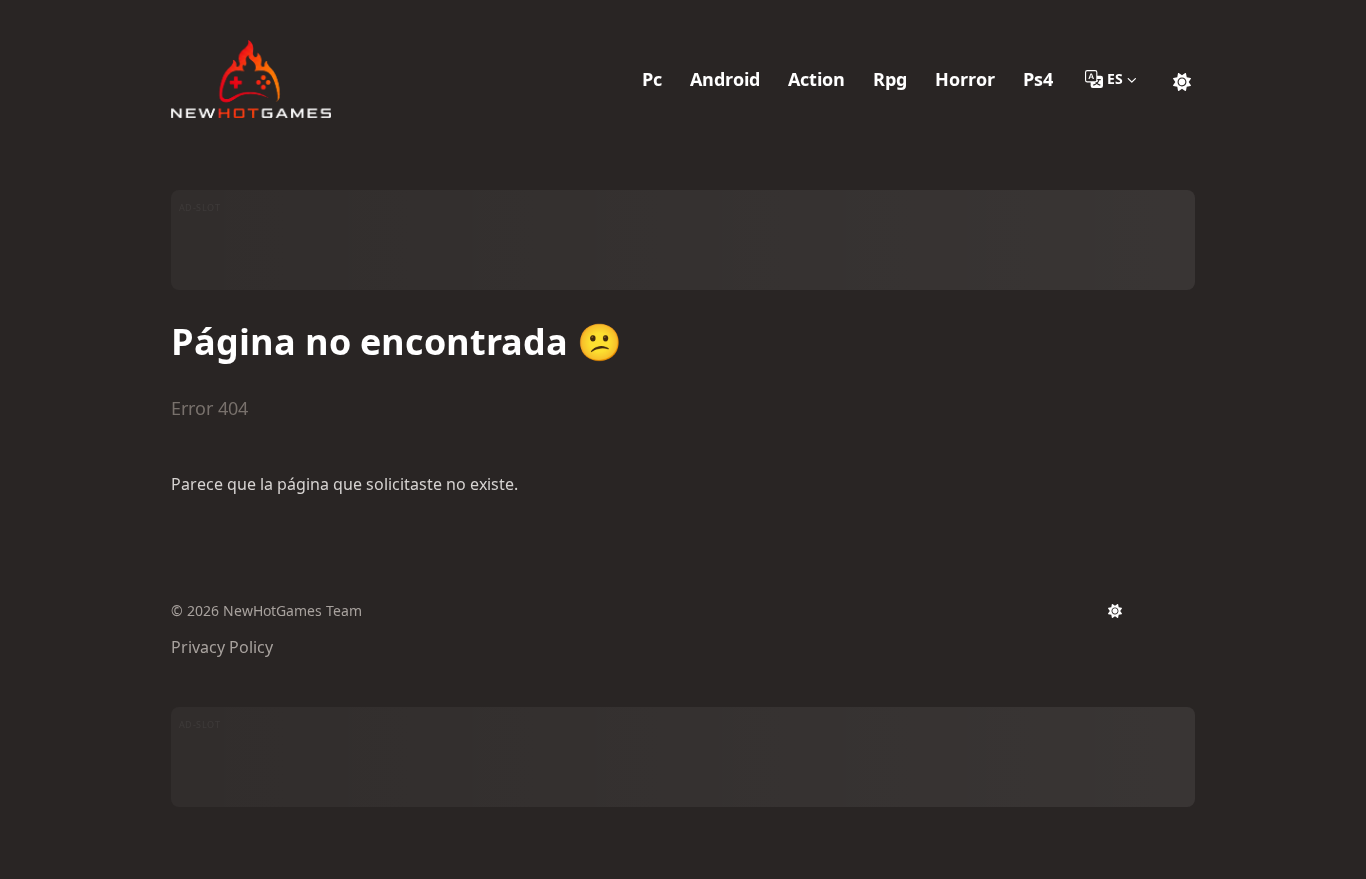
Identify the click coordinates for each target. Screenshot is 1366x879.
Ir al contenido (249, 18)
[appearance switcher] (1182, 79)
